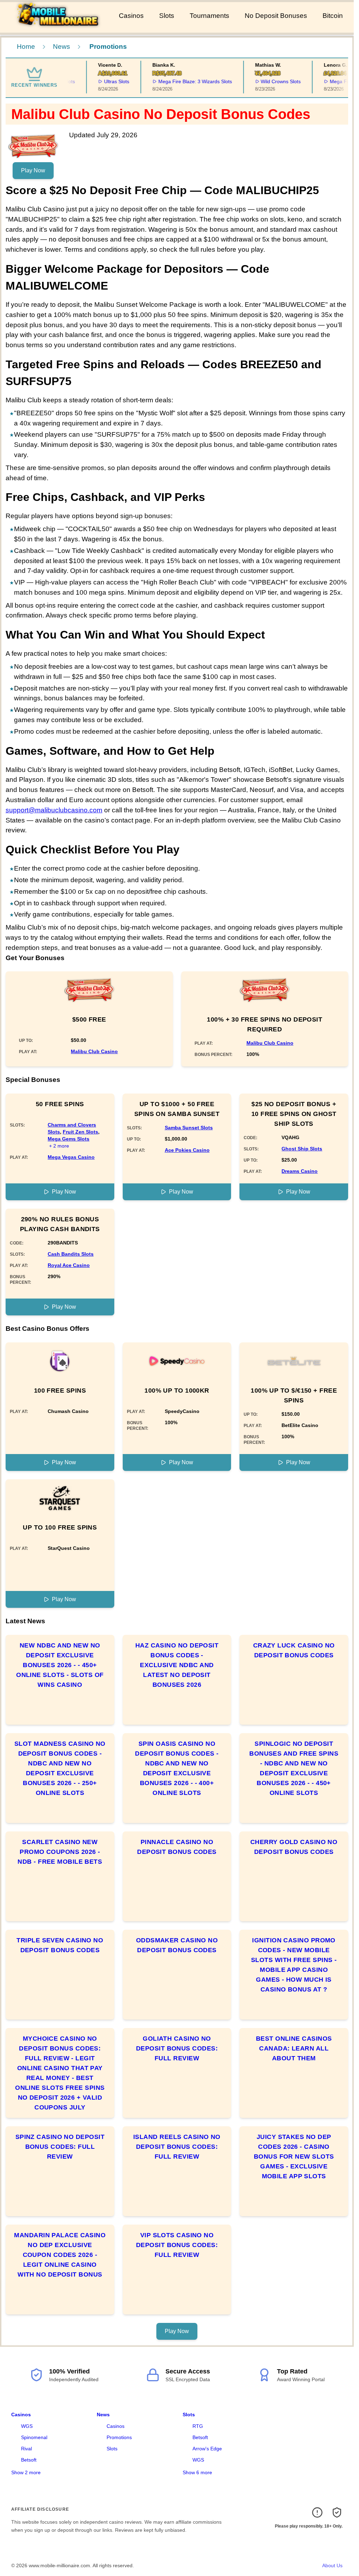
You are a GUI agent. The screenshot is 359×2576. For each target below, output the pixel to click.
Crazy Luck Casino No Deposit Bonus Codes (294, 1650)
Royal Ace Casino (69, 1265)
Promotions (119, 2437)
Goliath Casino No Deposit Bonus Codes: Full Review (177, 2048)
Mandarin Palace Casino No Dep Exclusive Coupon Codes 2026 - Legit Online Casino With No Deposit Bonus (60, 2255)
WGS (27, 2426)
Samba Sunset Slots (189, 1128)
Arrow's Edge (207, 2449)
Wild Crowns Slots (265, 81)
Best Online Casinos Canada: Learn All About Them (294, 2048)
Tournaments (209, 16)
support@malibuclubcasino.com (54, 810)
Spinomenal (34, 2437)
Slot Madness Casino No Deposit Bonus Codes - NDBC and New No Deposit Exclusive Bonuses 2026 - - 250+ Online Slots (60, 1768)
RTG (198, 2426)
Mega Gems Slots (69, 1139)
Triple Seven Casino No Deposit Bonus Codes (60, 1945)
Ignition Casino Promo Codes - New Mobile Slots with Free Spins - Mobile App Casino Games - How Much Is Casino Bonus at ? (294, 1965)
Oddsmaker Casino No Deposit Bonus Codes (177, 1945)
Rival (26, 2449)
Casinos (131, 16)
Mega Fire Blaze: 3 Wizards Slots (179, 81)
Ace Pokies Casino (187, 1150)
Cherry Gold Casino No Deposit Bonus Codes (294, 1847)
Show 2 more (26, 2472)
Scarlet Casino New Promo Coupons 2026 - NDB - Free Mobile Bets (60, 1852)
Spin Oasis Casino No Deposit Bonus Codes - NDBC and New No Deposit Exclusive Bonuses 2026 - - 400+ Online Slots (177, 1768)
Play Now (33, 170)
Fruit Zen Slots (80, 1132)
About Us (332, 2565)
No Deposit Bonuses (276, 16)
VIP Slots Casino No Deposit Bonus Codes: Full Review (177, 2245)
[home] (58, 28)
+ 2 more (59, 1146)
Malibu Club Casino (94, 1051)
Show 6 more (197, 2472)
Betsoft (29, 2460)
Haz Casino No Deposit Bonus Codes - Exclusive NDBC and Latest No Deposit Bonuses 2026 (177, 1665)
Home (26, 47)
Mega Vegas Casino (71, 1157)
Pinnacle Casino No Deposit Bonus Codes (177, 1847)
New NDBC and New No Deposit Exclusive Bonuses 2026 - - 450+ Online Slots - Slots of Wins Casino (60, 1665)
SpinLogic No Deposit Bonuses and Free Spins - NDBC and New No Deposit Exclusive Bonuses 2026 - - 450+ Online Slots (294, 1768)
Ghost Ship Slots (302, 1149)
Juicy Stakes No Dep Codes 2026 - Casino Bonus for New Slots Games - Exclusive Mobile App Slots (294, 2156)
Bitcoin (333, 16)
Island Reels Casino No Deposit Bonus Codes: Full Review (177, 2147)
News (62, 47)
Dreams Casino (300, 1171)
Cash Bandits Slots (71, 1254)
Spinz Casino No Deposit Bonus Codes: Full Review (60, 2147)
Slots (167, 16)
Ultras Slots (100, 81)
